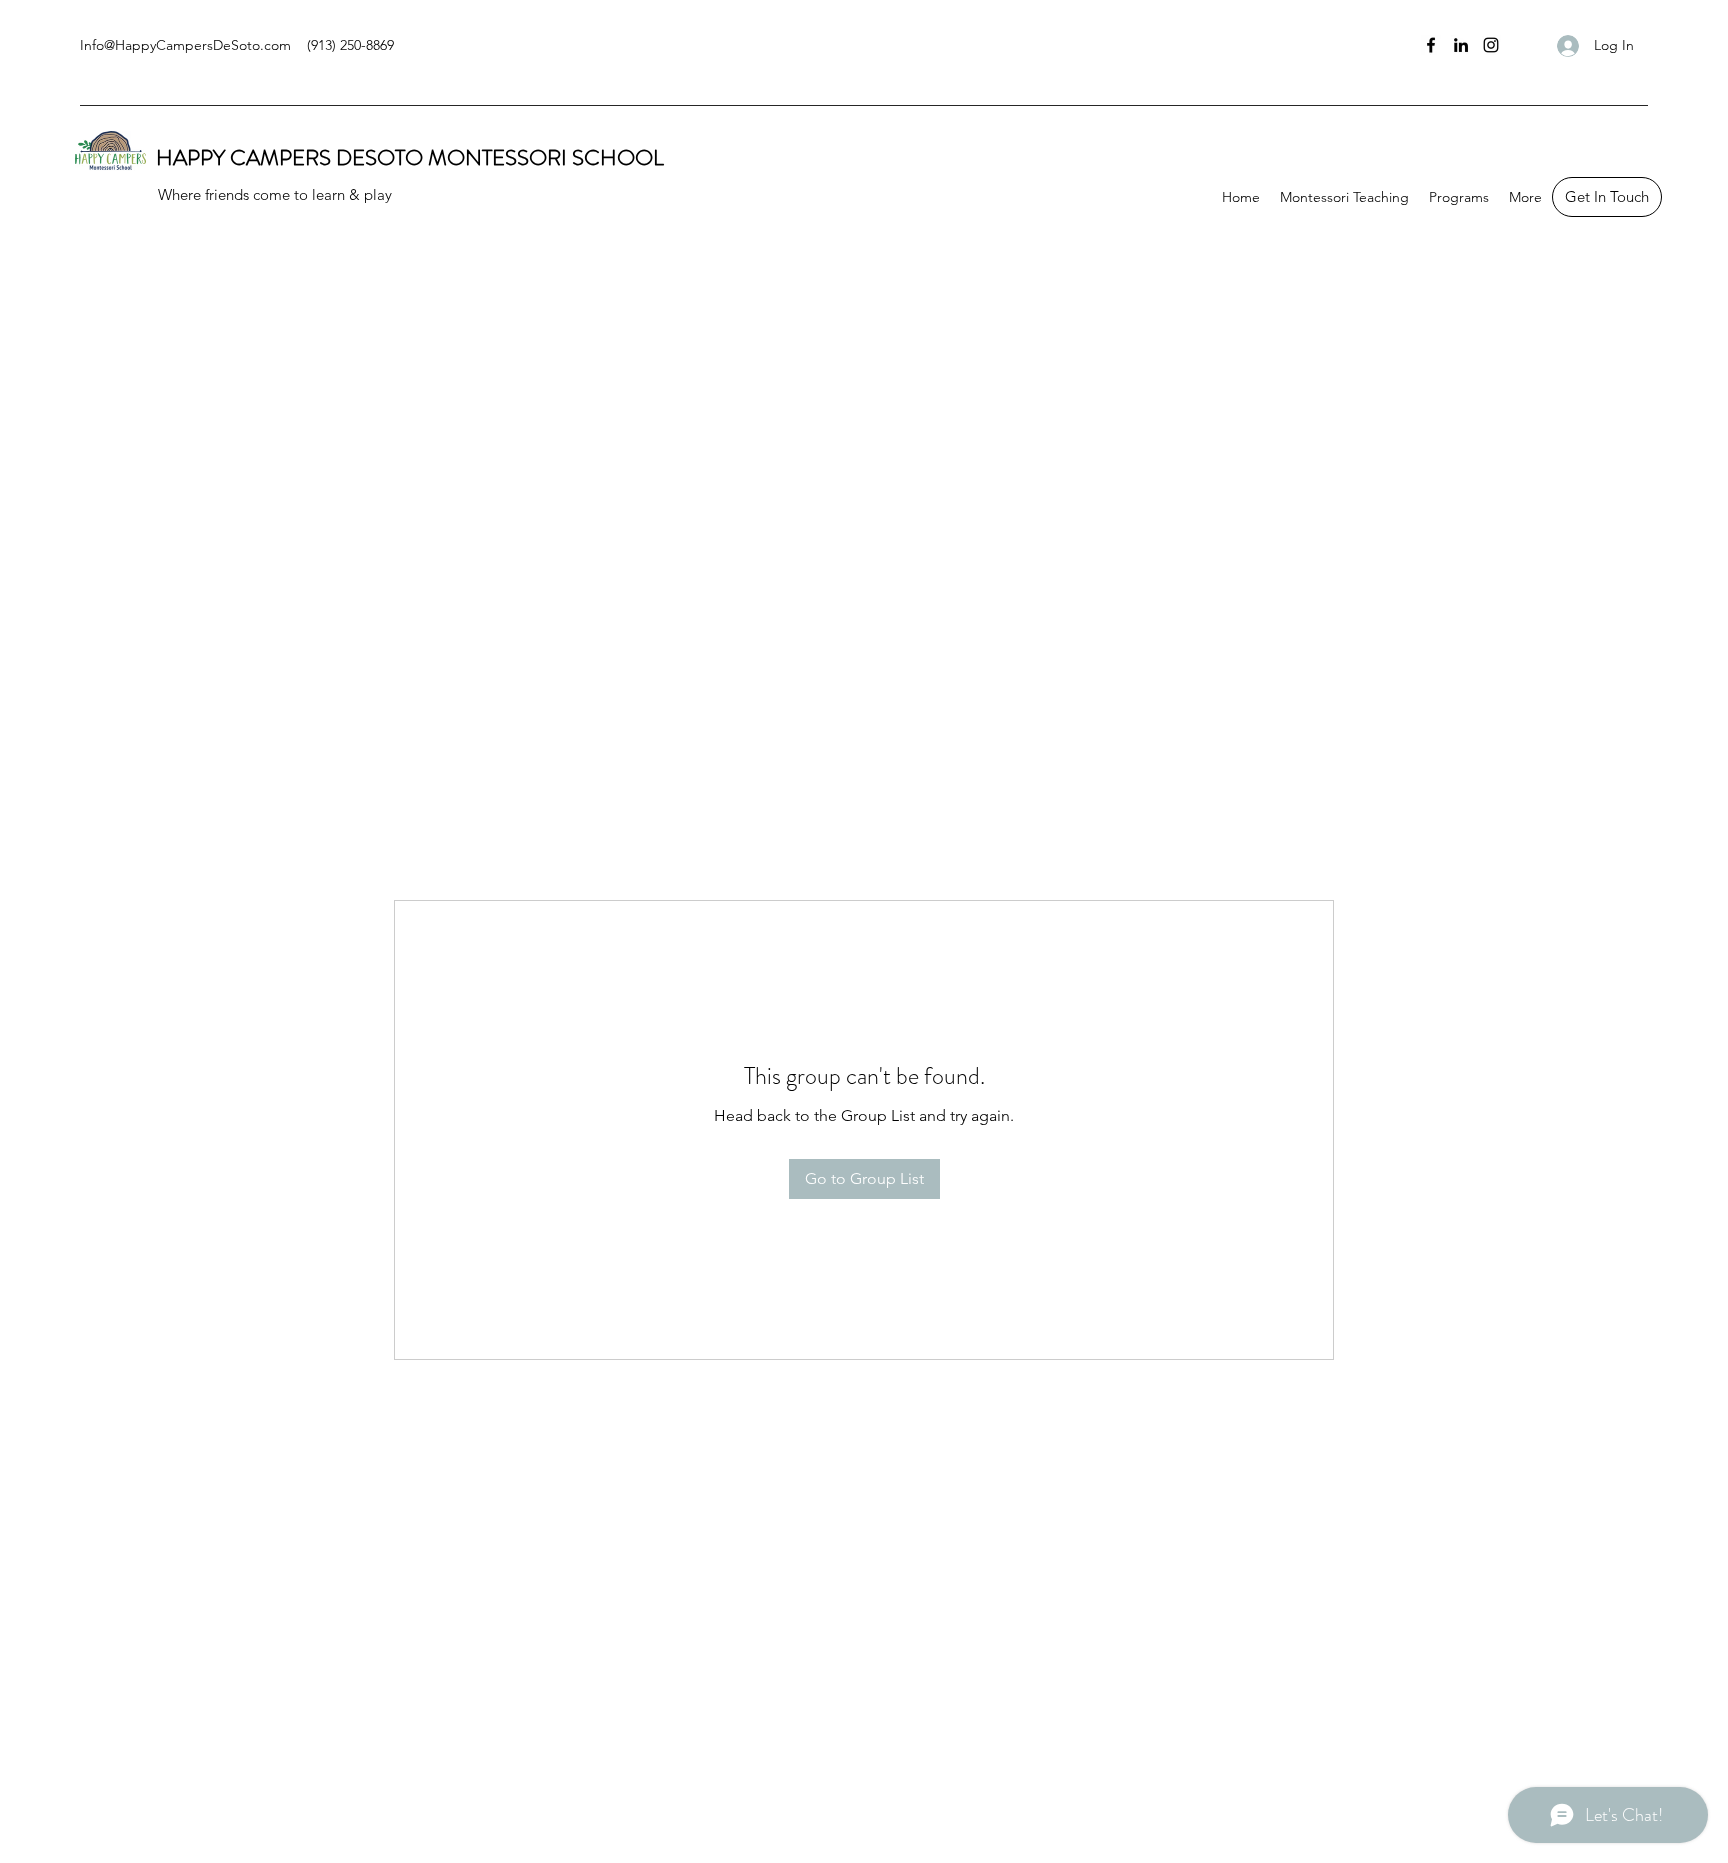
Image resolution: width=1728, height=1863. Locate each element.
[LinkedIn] (1461, 45)
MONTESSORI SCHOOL (546, 157)
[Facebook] (1431, 45)
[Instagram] (1491, 45)
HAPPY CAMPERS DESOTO (292, 157)
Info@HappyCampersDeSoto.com (185, 45)
